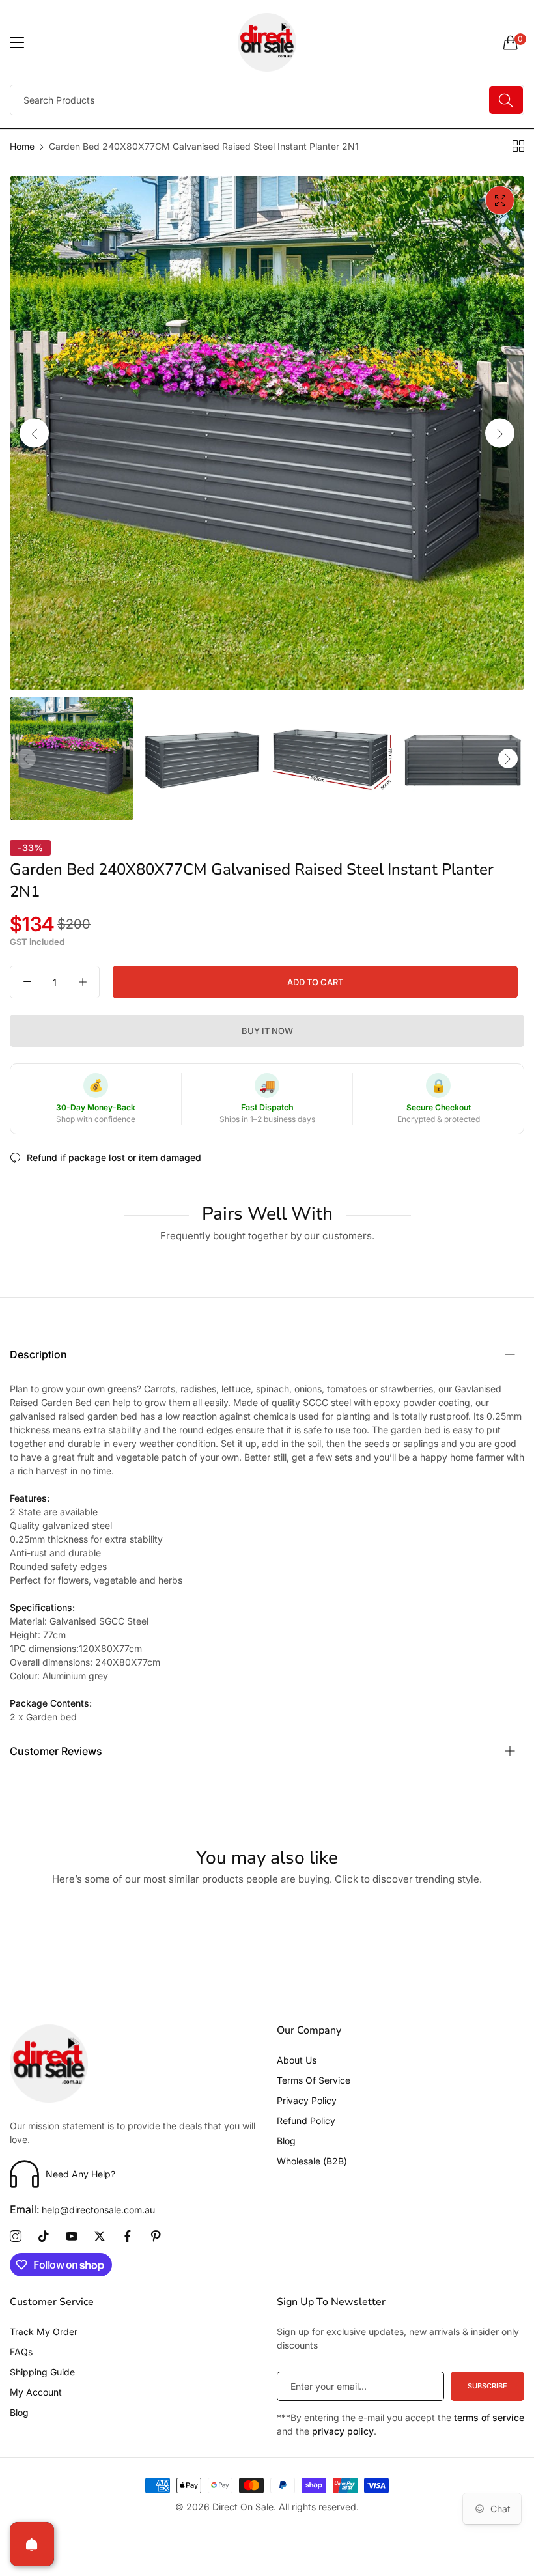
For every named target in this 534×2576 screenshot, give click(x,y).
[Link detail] (16, 2237)
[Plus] (82, 982)
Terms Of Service (314, 2080)
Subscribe (487, 2386)
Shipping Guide (42, 2372)
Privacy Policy (307, 2100)
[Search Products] (506, 100)
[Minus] (27, 982)
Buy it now (267, 1031)
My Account (36, 2392)
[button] (500, 433)
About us (297, 2060)
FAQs (21, 2352)
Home (22, 146)
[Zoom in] (500, 200)
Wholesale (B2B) (312, 2161)
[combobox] (267, 100)
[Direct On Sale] (267, 42)
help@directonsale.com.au (82, 2210)
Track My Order (44, 2331)
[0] (511, 42)
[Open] (32, 2544)
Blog (286, 2141)
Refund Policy (306, 2121)
